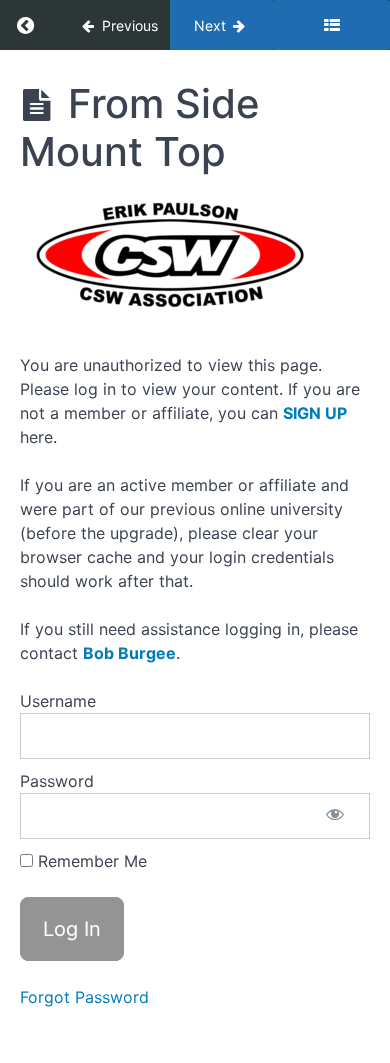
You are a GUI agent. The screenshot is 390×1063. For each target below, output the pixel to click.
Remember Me (90, 861)
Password (57, 781)
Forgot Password (84, 997)
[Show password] (335, 816)
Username (58, 701)
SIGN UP (315, 413)
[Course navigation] (331, 25)
